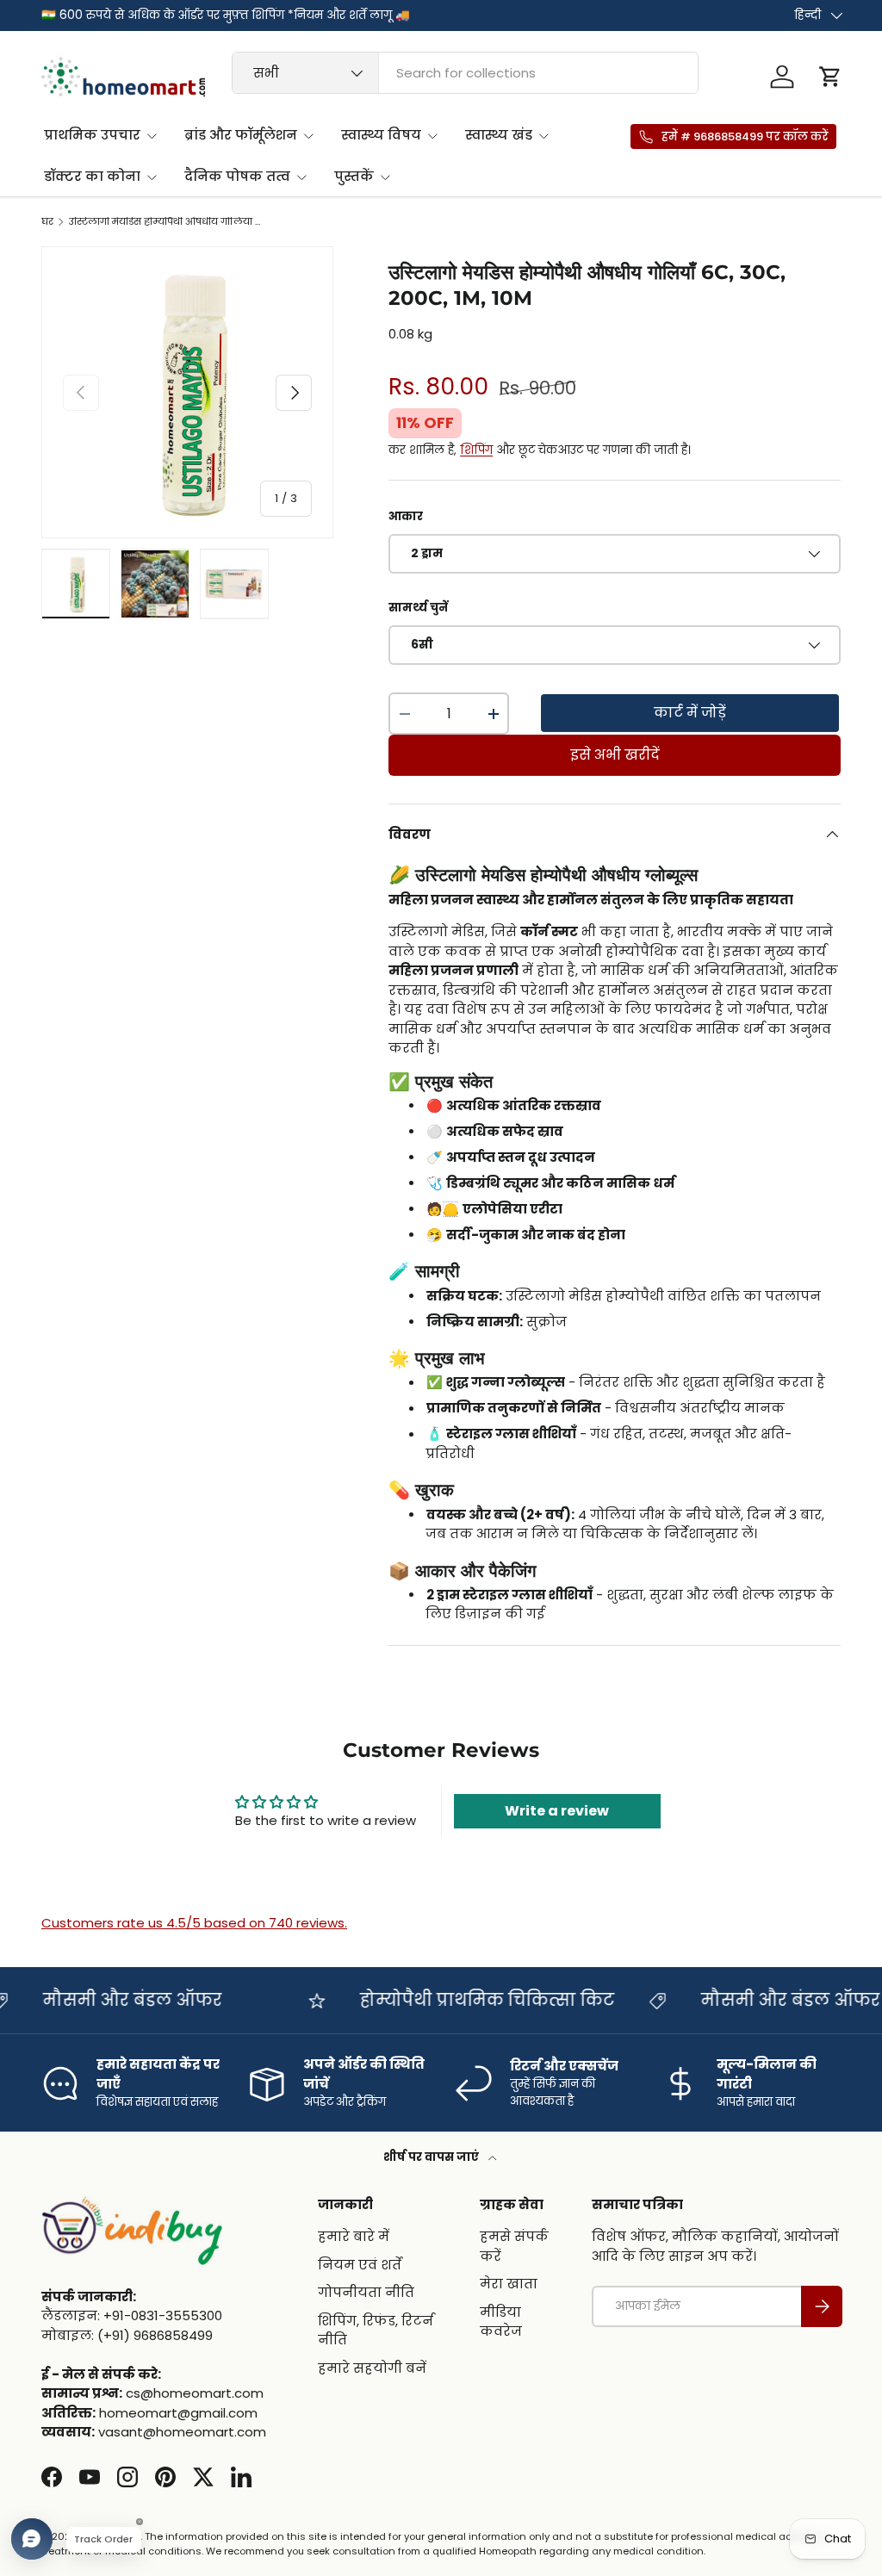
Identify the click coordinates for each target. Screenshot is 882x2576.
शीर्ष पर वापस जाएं (432, 2157)
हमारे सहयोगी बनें (372, 2368)
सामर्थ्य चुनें (418, 608)
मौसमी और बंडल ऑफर (691, 2000)
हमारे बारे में (354, 2236)
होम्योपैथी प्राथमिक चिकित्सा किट (388, 2000)
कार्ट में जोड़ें (690, 713)
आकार (406, 516)
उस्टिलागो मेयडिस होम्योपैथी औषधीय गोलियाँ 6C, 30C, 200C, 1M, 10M (166, 222)
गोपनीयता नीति (366, 2292)
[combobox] (465, 73)
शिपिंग (476, 450)
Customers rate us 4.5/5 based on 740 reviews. (194, 1923)
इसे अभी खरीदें (615, 755)
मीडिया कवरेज (501, 2322)
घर (47, 222)
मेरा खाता (509, 2284)
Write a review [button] (557, 1811)
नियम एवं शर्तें (360, 2265)
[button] (830, 77)
